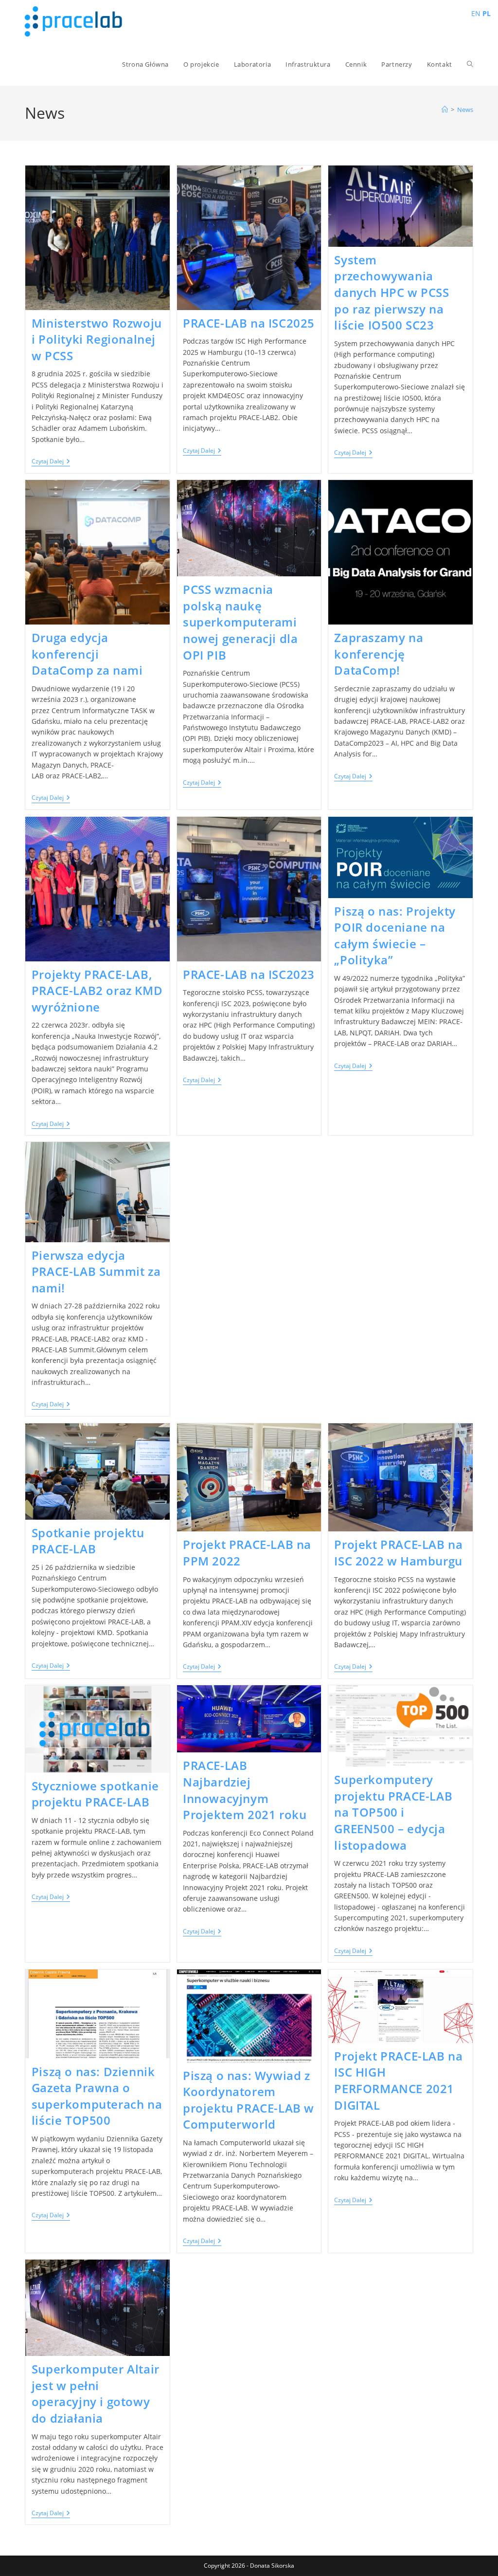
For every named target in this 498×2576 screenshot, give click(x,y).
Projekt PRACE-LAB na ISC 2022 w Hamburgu (398, 1553)
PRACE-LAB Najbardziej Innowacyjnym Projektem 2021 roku (245, 1790)
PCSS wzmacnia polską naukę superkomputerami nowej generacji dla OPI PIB (240, 622)
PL (487, 13)
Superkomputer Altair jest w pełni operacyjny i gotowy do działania (96, 2393)
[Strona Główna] (445, 110)
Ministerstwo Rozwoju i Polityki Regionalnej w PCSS (97, 339)
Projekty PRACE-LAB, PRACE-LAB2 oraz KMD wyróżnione (97, 991)
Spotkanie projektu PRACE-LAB (88, 1541)
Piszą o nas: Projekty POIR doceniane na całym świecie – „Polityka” (395, 936)
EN (476, 13)
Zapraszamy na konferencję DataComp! (379, 654)
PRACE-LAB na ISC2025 (249, 323)
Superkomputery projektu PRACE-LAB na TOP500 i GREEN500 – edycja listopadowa (393, 1812)
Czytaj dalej (51, 462)
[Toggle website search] (470, 64)
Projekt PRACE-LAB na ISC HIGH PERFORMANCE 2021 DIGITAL (398, 2080)
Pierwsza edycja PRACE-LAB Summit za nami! (96, 1271)
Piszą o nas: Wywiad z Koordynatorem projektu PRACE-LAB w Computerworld (249, 2100)
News (465, 110)
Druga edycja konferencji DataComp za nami (87, 654)
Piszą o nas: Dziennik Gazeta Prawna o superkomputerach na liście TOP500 (97, 2096)
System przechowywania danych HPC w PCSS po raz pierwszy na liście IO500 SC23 (391, 292)
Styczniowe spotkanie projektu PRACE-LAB (95, 1794)
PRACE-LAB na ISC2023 (249, 974)
